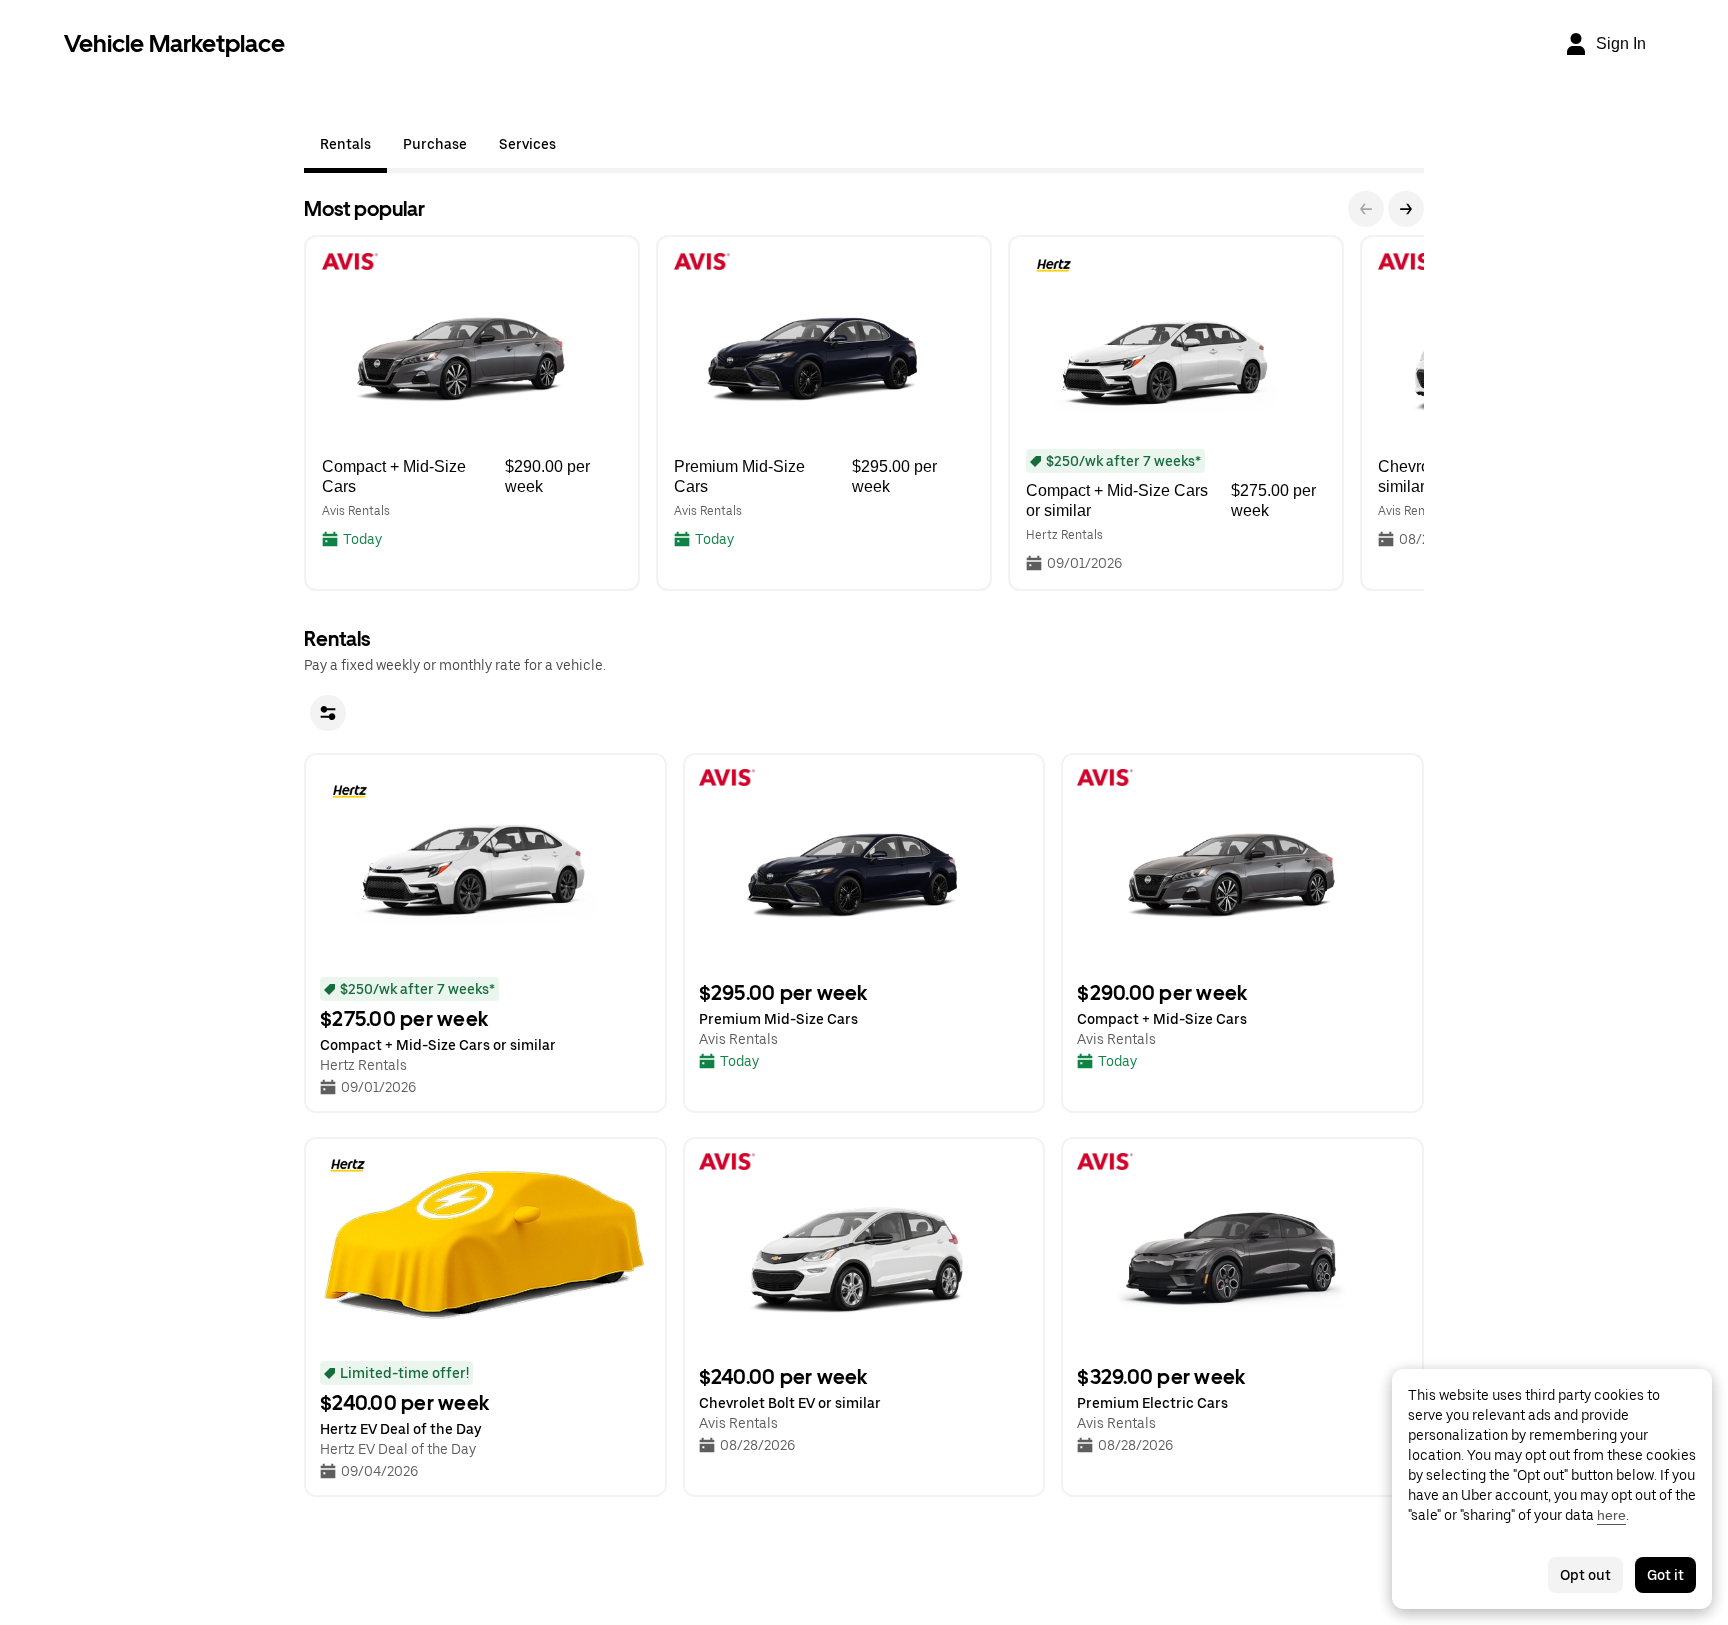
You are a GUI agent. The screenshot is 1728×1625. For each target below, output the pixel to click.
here (1611, 1515)
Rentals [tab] (345, 144)
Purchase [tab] (435, 144)
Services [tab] (527, 144)
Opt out (1585, 1575)
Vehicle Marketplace (174, 43)
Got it (1665, 1575)
